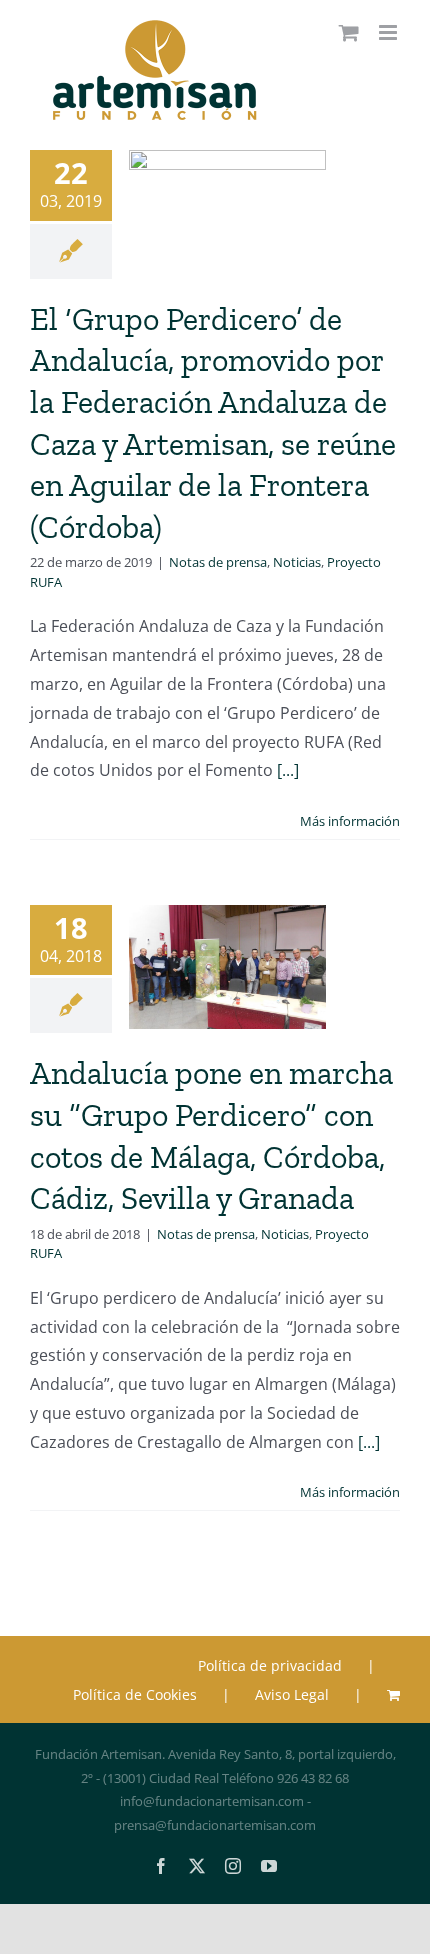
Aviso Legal (292, 1694)
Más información (350, 821)
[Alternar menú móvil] (389, 32)
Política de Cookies (135, 1694)
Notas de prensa (218, 562)
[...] (288, 770)
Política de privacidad (270, 1665)
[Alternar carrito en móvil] (349, 32)
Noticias (297, 562)
